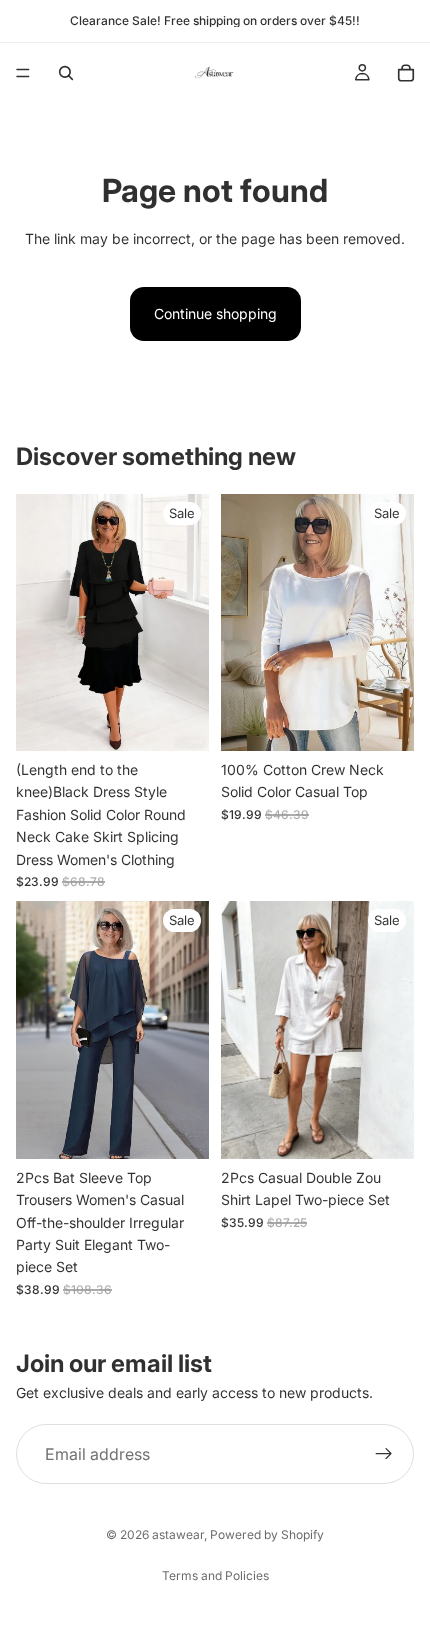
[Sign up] (384, 1454)
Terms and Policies (215, 1575)
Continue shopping (215, 313)
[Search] (66, 73)
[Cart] (406, 73)
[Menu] (23, 73)
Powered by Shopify (267, 1534)
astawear (178, 1534)
